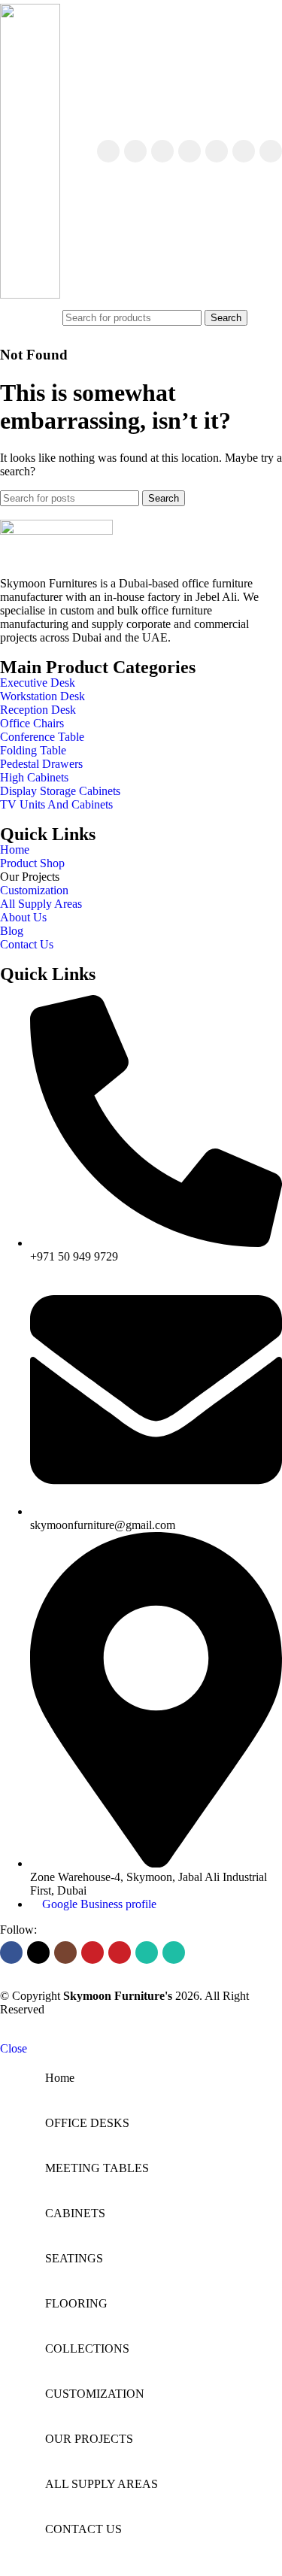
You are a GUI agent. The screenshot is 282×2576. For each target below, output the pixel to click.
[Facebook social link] (108, 151)
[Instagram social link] (162, 151)
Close (14, 2048)
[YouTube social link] (190, 151)
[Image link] (56, 531)
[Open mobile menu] (49, 317)
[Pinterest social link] (217, 151)
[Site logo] (30, 294)
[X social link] (135, 151)
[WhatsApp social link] (244, 151)
